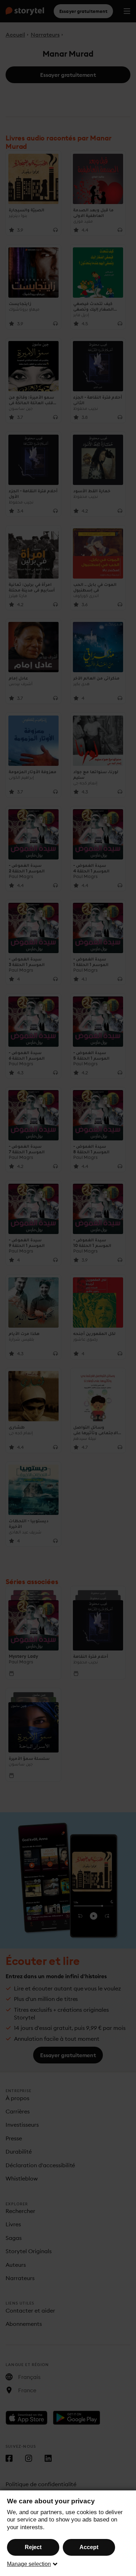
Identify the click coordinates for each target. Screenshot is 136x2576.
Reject (33, 2547)
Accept (89, 2547)
